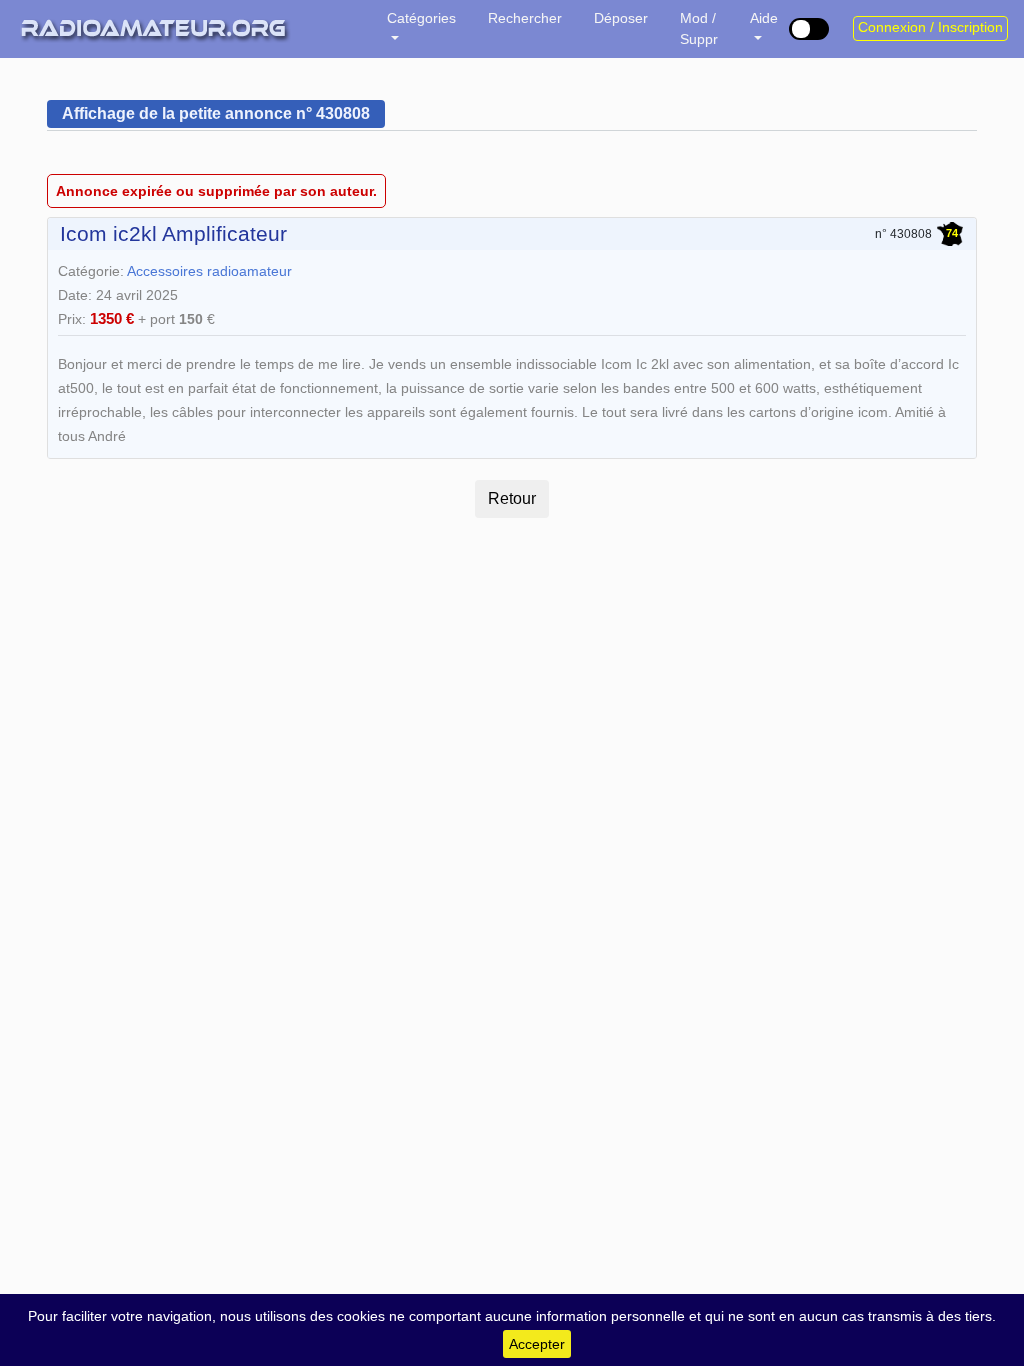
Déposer (621, 18)
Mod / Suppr (699, 28)
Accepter (537, 1344)
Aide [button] (764, 18)
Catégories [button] (421, 18)
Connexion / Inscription (930, 27)
